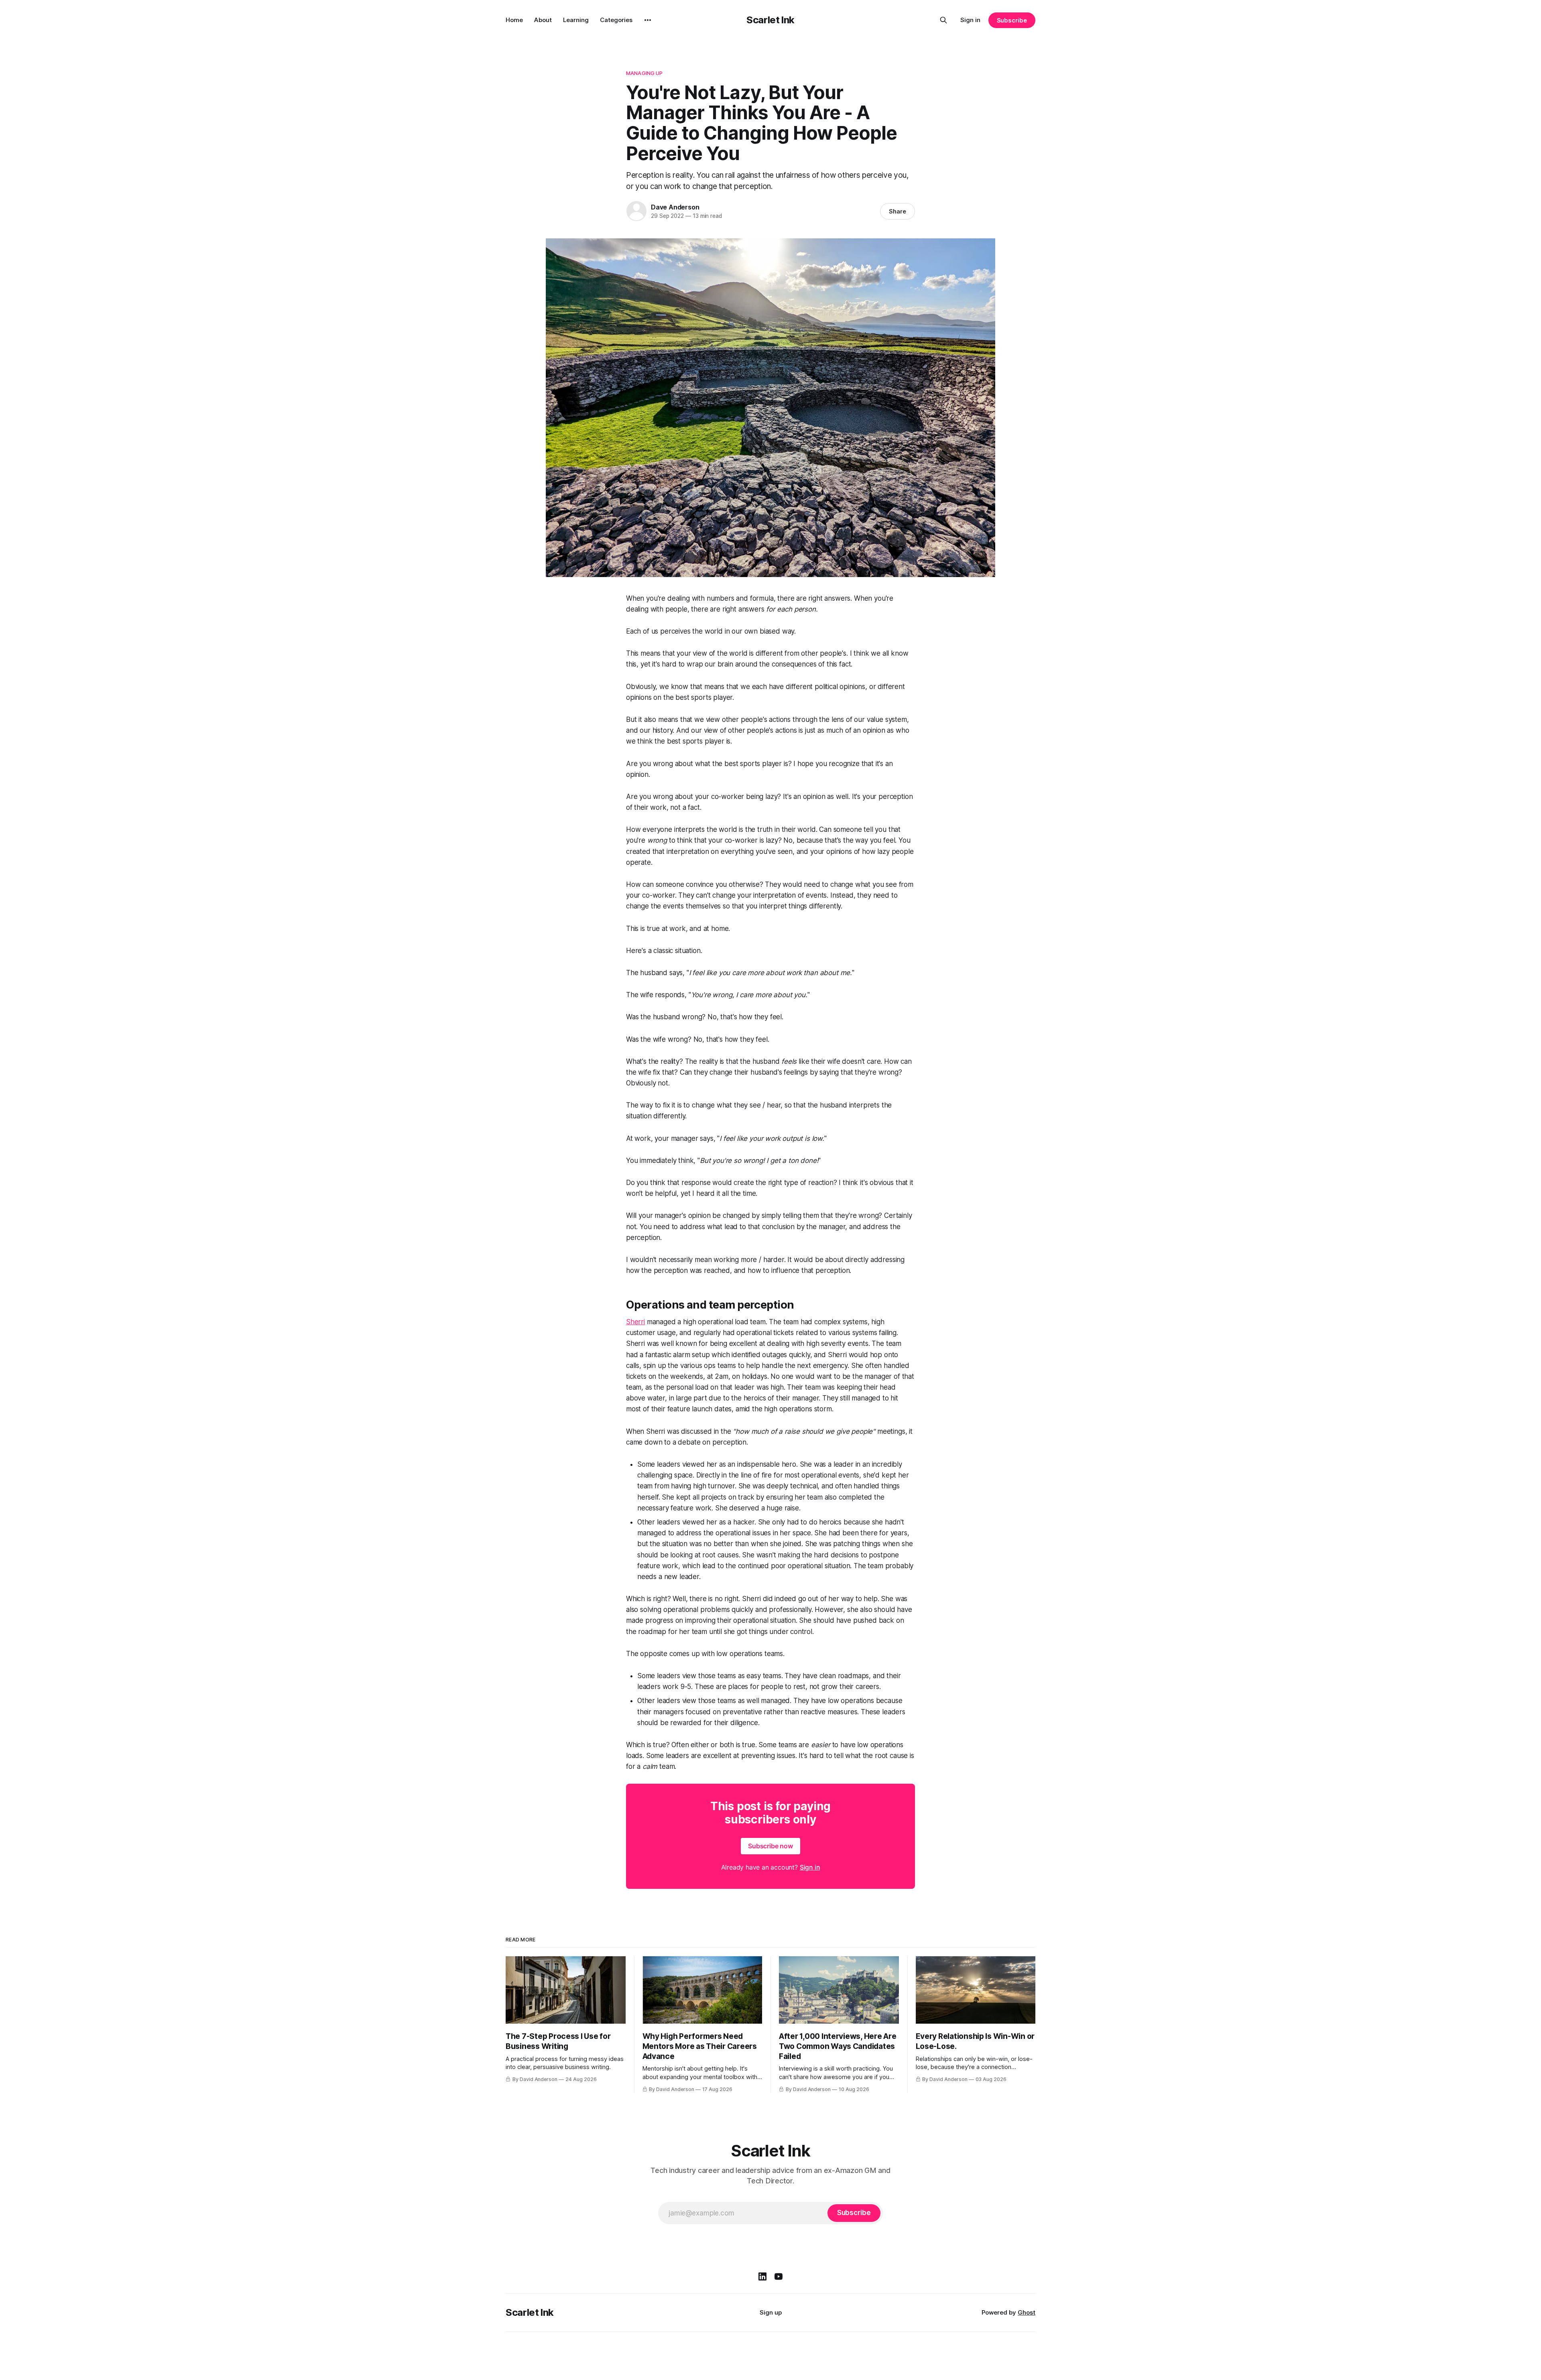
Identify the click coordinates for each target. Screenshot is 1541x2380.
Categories (616, 20)
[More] (648, 20)
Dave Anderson (675, 207)
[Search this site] (943, 20)
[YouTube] (779, 2276)
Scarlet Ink (770, 20)
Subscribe (1012, 20)
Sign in (970, 20)
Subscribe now (770, 1846)
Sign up (771, 2312)
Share (898, 211)
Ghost (1027, 2312)
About (543, 20)
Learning (576, 20)
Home (514, 20)
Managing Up (644, 73)
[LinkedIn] (762, 2276)
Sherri (635, 1322)
